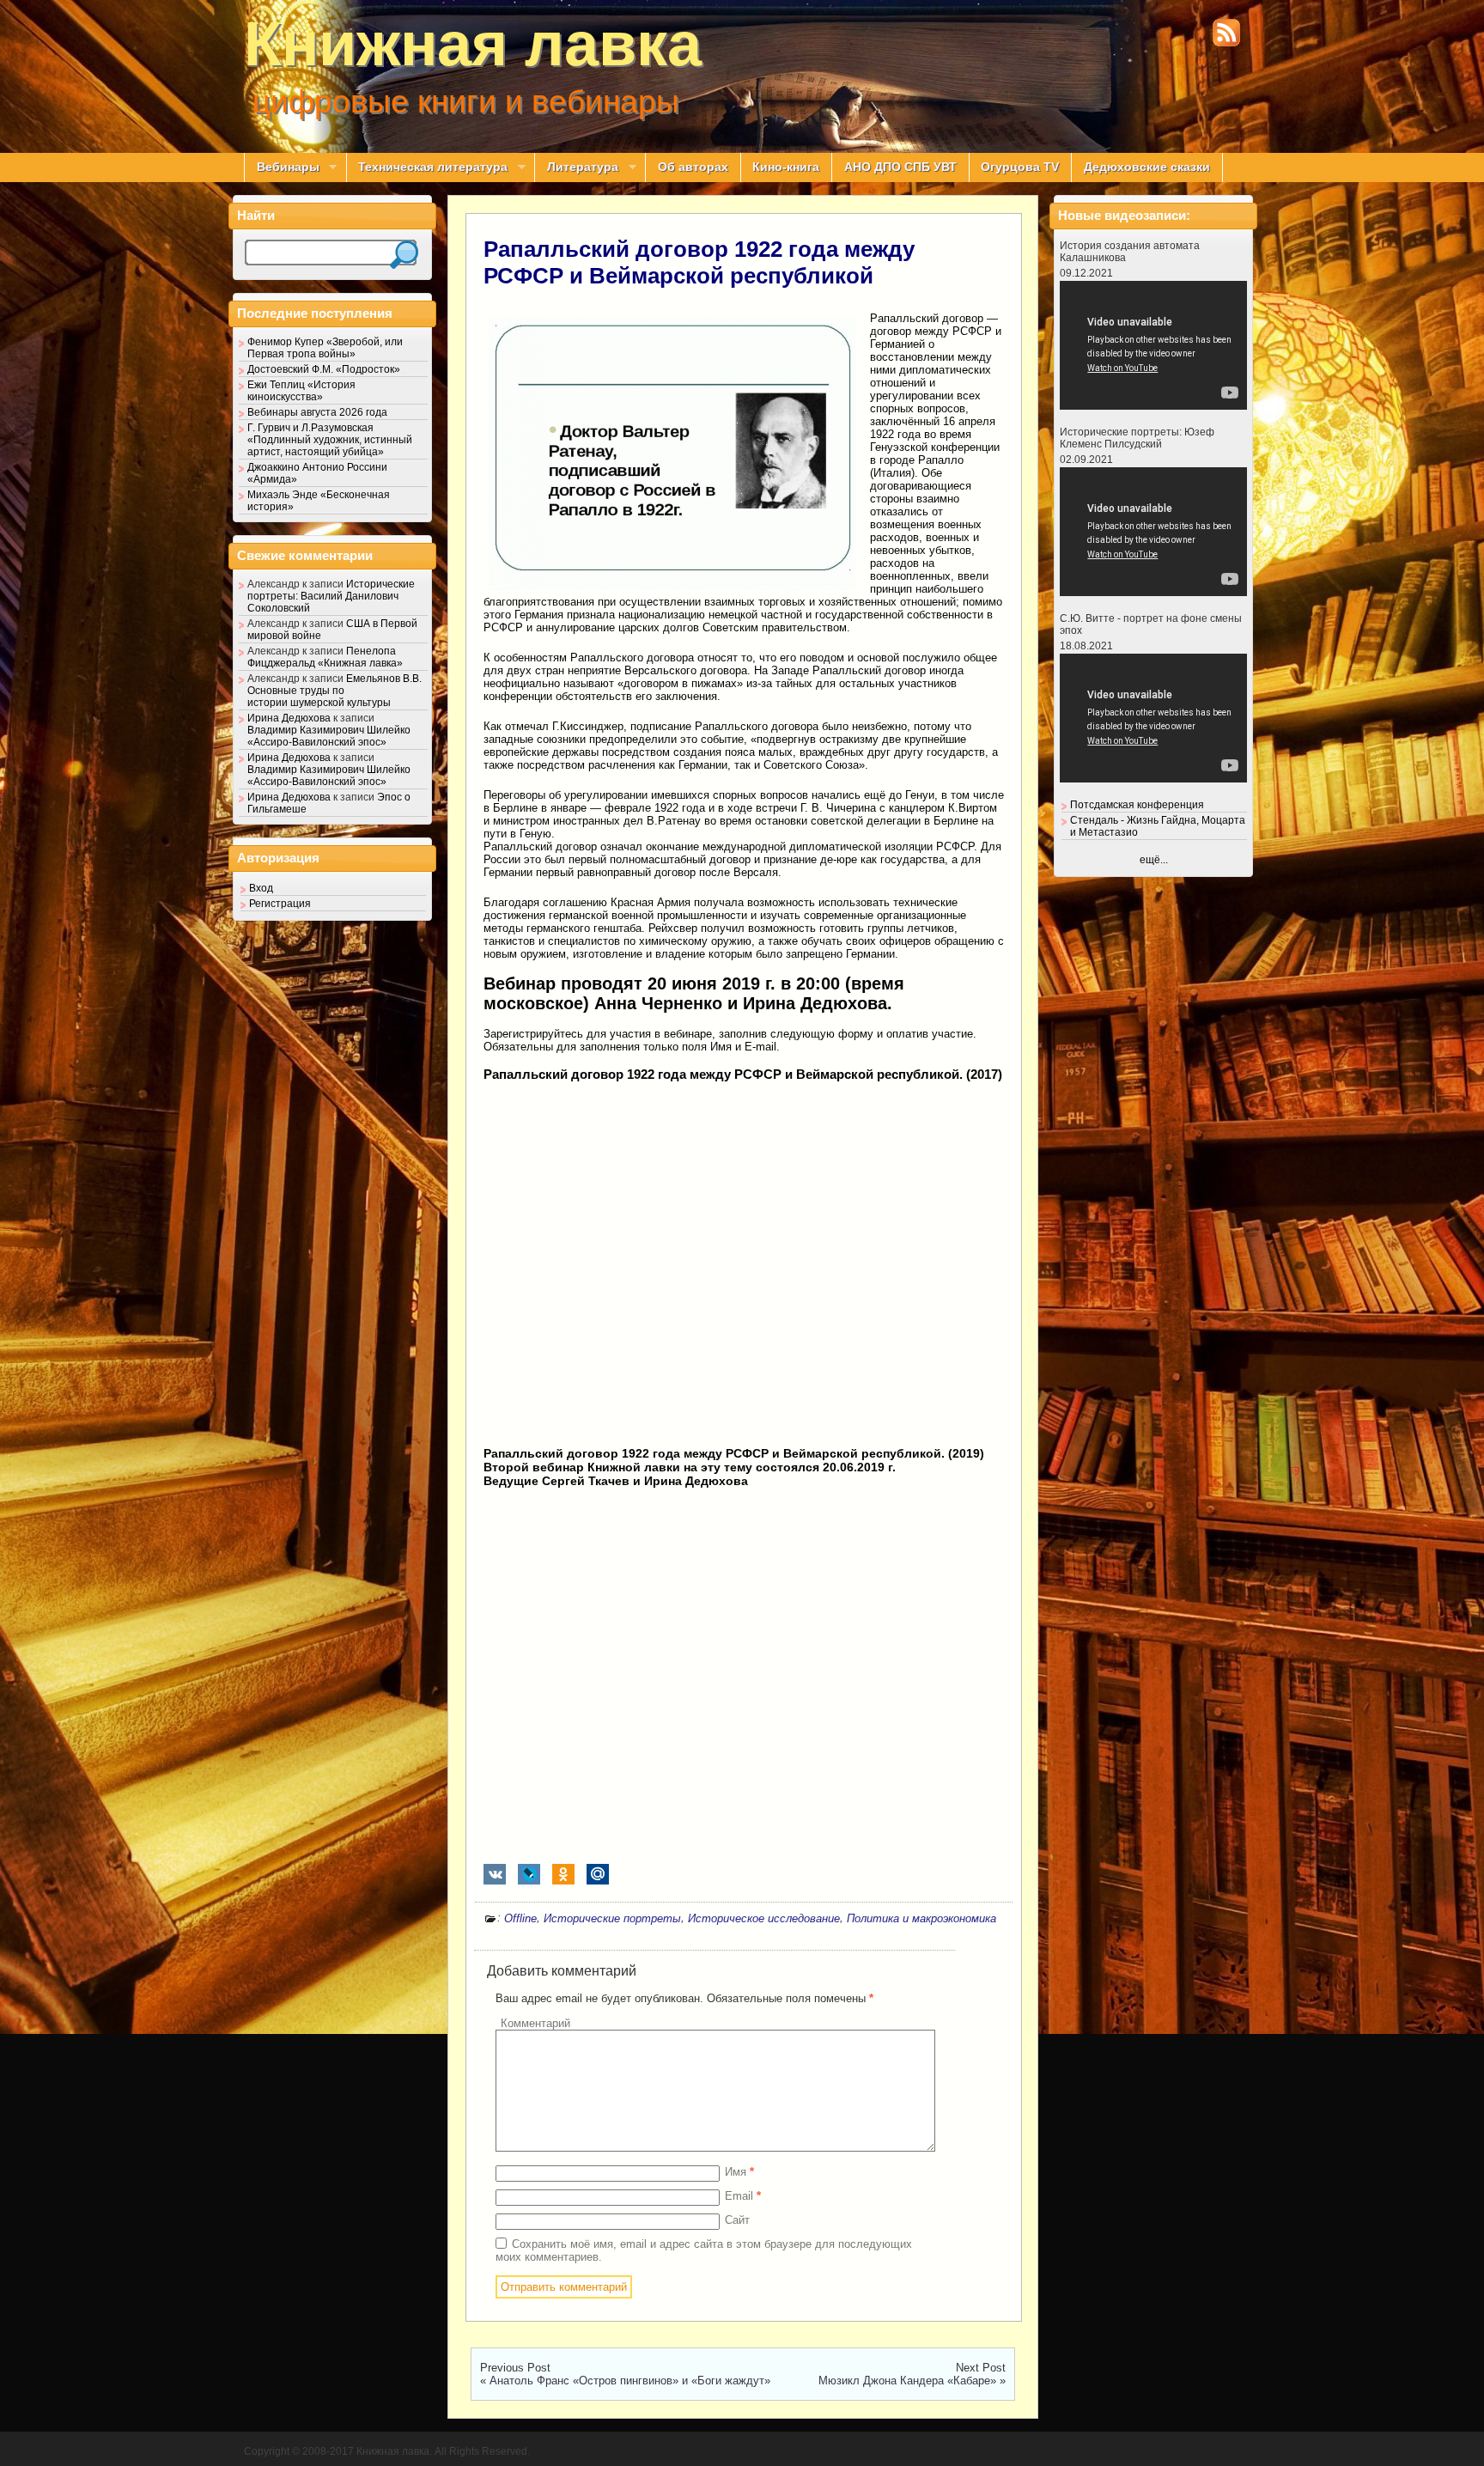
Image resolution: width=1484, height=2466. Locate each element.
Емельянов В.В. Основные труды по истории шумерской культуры (335, 691)
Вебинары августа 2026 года (317, 412)
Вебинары (282, 167)
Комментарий (535, 2023)
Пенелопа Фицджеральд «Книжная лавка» (325, 657)
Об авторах (693, 167)
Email (743, 2196)
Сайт (737, 2220)
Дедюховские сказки (1147, 167)
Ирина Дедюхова (289, 718)
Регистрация (280, 904)
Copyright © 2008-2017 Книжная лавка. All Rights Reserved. (387, 2451)
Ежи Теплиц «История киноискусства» (301, 391)
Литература (576, 167)
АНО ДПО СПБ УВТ (900, 167)
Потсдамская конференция (1137, 805)
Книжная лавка (473, 44)
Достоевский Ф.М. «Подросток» (324, 369)
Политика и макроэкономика (921, 1918)
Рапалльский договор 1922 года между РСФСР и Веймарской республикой (699, 262)
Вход (261, 888)
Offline (520, 1918)
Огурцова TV (1020, 167)
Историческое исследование (764, 1918)
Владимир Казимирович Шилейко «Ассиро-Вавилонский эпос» (329, 736)
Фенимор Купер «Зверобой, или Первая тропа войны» (325, 348)
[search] (404, 255)
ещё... (1154, 860)
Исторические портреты (612, 1918)
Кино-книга (786, 167)
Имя (739, 2172)
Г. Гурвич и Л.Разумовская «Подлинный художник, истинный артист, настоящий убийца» (330, 440)
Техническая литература (427, 167)
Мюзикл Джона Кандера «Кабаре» (907, 2381)
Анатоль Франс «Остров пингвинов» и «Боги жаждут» (630, 2381)
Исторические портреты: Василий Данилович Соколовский (331, 596)
